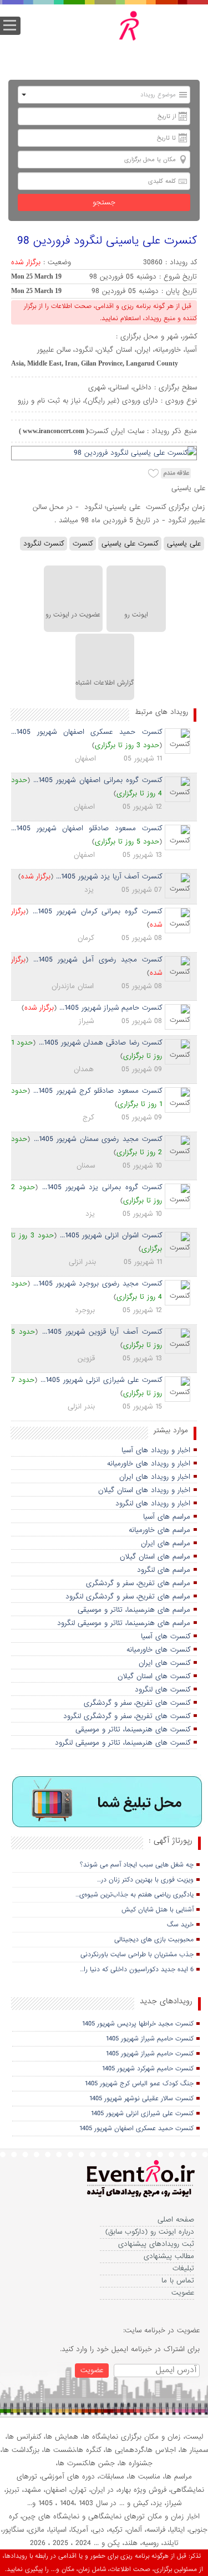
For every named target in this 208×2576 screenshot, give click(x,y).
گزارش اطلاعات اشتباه (105, 683)
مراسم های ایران (166, 1543)
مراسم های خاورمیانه (159, 1530)
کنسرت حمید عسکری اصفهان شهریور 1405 (136, 2128)
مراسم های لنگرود (164, 1570)
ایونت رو (136, 615)
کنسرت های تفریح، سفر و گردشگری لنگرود (127, 1716)
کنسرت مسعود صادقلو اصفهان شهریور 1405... (87, 828)
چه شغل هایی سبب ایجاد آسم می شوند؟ (137, 1865)
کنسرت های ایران (164, 1663)
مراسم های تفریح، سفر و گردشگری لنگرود (128, 1596)
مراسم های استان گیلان (155, 1557)
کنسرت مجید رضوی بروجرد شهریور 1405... (98, 1284)
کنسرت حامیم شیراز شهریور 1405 (150, 2039)
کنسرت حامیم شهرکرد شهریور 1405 (148, 2069)
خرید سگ (180, 1925)
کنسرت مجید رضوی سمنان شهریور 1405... (98, 1139)
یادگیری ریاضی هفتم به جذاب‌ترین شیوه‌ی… (135, 1895)
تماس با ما (178, 2281)
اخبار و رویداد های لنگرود (153, 1503)
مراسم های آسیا (167, 1517)
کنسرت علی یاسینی (130, 544)
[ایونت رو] (112, 37)
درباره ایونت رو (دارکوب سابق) (150, 2232)
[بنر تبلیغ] (108, 1803)
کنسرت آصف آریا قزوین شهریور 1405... (102, 1332)
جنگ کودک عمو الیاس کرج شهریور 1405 (139, 2084)
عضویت (183, 2293)
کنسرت (83, 544)
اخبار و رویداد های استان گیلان (144, 1490)
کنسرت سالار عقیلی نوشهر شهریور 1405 (141, 2099)
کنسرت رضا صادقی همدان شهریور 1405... (100, 1043)
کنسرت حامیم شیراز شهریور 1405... (111, 1008)
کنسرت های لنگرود (163, 1690)
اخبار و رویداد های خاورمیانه (149, 1464)
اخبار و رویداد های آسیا (156, 1450)
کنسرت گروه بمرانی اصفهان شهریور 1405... (98, 780)
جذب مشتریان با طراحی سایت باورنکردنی (137, 1955)
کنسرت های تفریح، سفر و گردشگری (137, 1703)
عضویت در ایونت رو (73, 615)
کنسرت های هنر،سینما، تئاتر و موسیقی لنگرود (123, 1743)
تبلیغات (183, 2268)
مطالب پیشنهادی (169, 2256)
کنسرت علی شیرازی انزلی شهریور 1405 (142, 2114)
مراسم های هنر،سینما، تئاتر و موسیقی (134, 1610)
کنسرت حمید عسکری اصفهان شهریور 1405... (87, 732)
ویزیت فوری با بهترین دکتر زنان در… (145, 1880)
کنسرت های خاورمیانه (158, 1650)
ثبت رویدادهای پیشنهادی (156, 2244)
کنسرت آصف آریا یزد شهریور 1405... (109, 876)
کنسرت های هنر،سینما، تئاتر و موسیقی (133, 1729)
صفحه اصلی (176, 2220)
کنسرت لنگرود (44, 544)
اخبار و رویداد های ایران (155, 1477)
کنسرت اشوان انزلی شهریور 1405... (111, 1235)
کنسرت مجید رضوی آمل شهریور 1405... (98, 960)
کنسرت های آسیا (166, 1636)
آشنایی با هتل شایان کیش (158, 1910)
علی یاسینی (184, 544)
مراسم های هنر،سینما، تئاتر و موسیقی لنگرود (124, 1623)
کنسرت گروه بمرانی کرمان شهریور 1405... (97, 911)
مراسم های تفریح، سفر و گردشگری (138, 1583)
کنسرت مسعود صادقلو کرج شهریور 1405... (98, 1091)
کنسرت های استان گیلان (154, 1676)
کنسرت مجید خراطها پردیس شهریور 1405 (138, 2024)
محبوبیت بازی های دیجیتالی (154, 1940)
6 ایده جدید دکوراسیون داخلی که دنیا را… (137, 1970)
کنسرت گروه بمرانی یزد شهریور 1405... (102, 1187)
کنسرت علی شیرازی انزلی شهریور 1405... (101, 1380)
